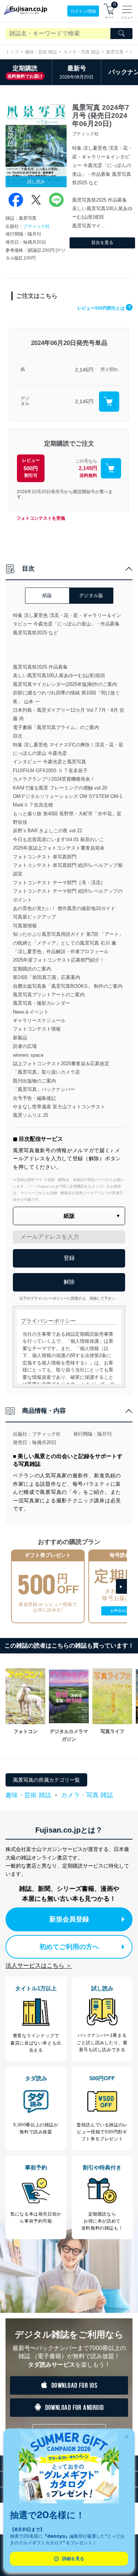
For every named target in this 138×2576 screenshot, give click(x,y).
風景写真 (115, 52)
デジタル (25, 401)
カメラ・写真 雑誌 (82, 52)
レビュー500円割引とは (104, 308)
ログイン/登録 (83, 11)
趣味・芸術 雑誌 (41, 52)
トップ (12, 52)
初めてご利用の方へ (69, 1947)
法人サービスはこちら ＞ (39, 1965)
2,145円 (84, 370)
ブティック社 (36, 226)
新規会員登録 (69, 1919)
